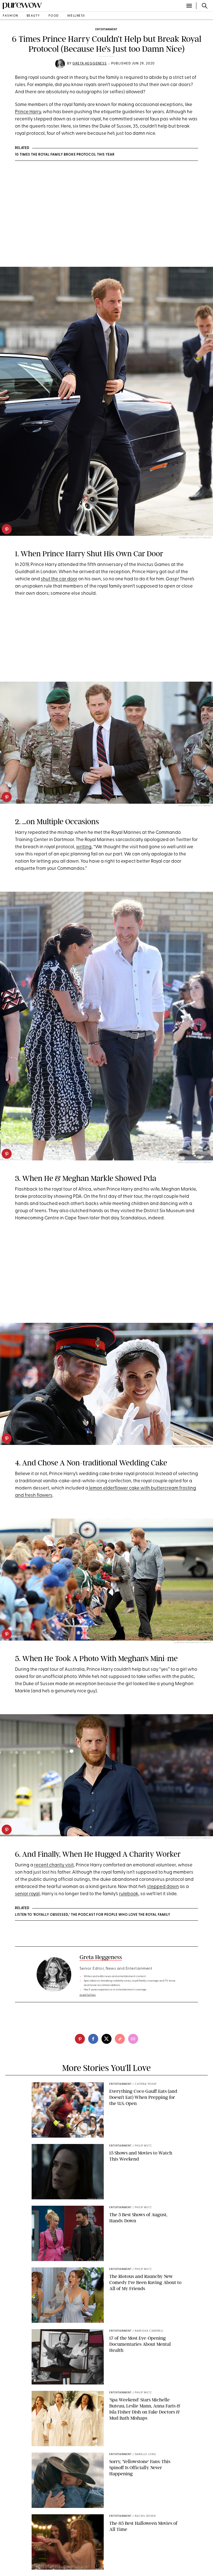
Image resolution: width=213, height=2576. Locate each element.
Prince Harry (28, 112)
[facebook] (93, 2039)
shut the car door (59, 579)
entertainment (106, 29)
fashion (11, 16)
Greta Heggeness (90, 64)
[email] (133, 2039)
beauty (33, 16)
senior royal (27, 1894)
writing (84, 847)
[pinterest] (7, 529)
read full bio (88, 1995)
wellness (76, 16)
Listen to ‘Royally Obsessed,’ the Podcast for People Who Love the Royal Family (93, 1915)
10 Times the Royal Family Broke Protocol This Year (65, 155)
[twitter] (106, 2039)
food (54, 16)
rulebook (129, 1894)
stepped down (163, 1887)
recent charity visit (54, 1865)
